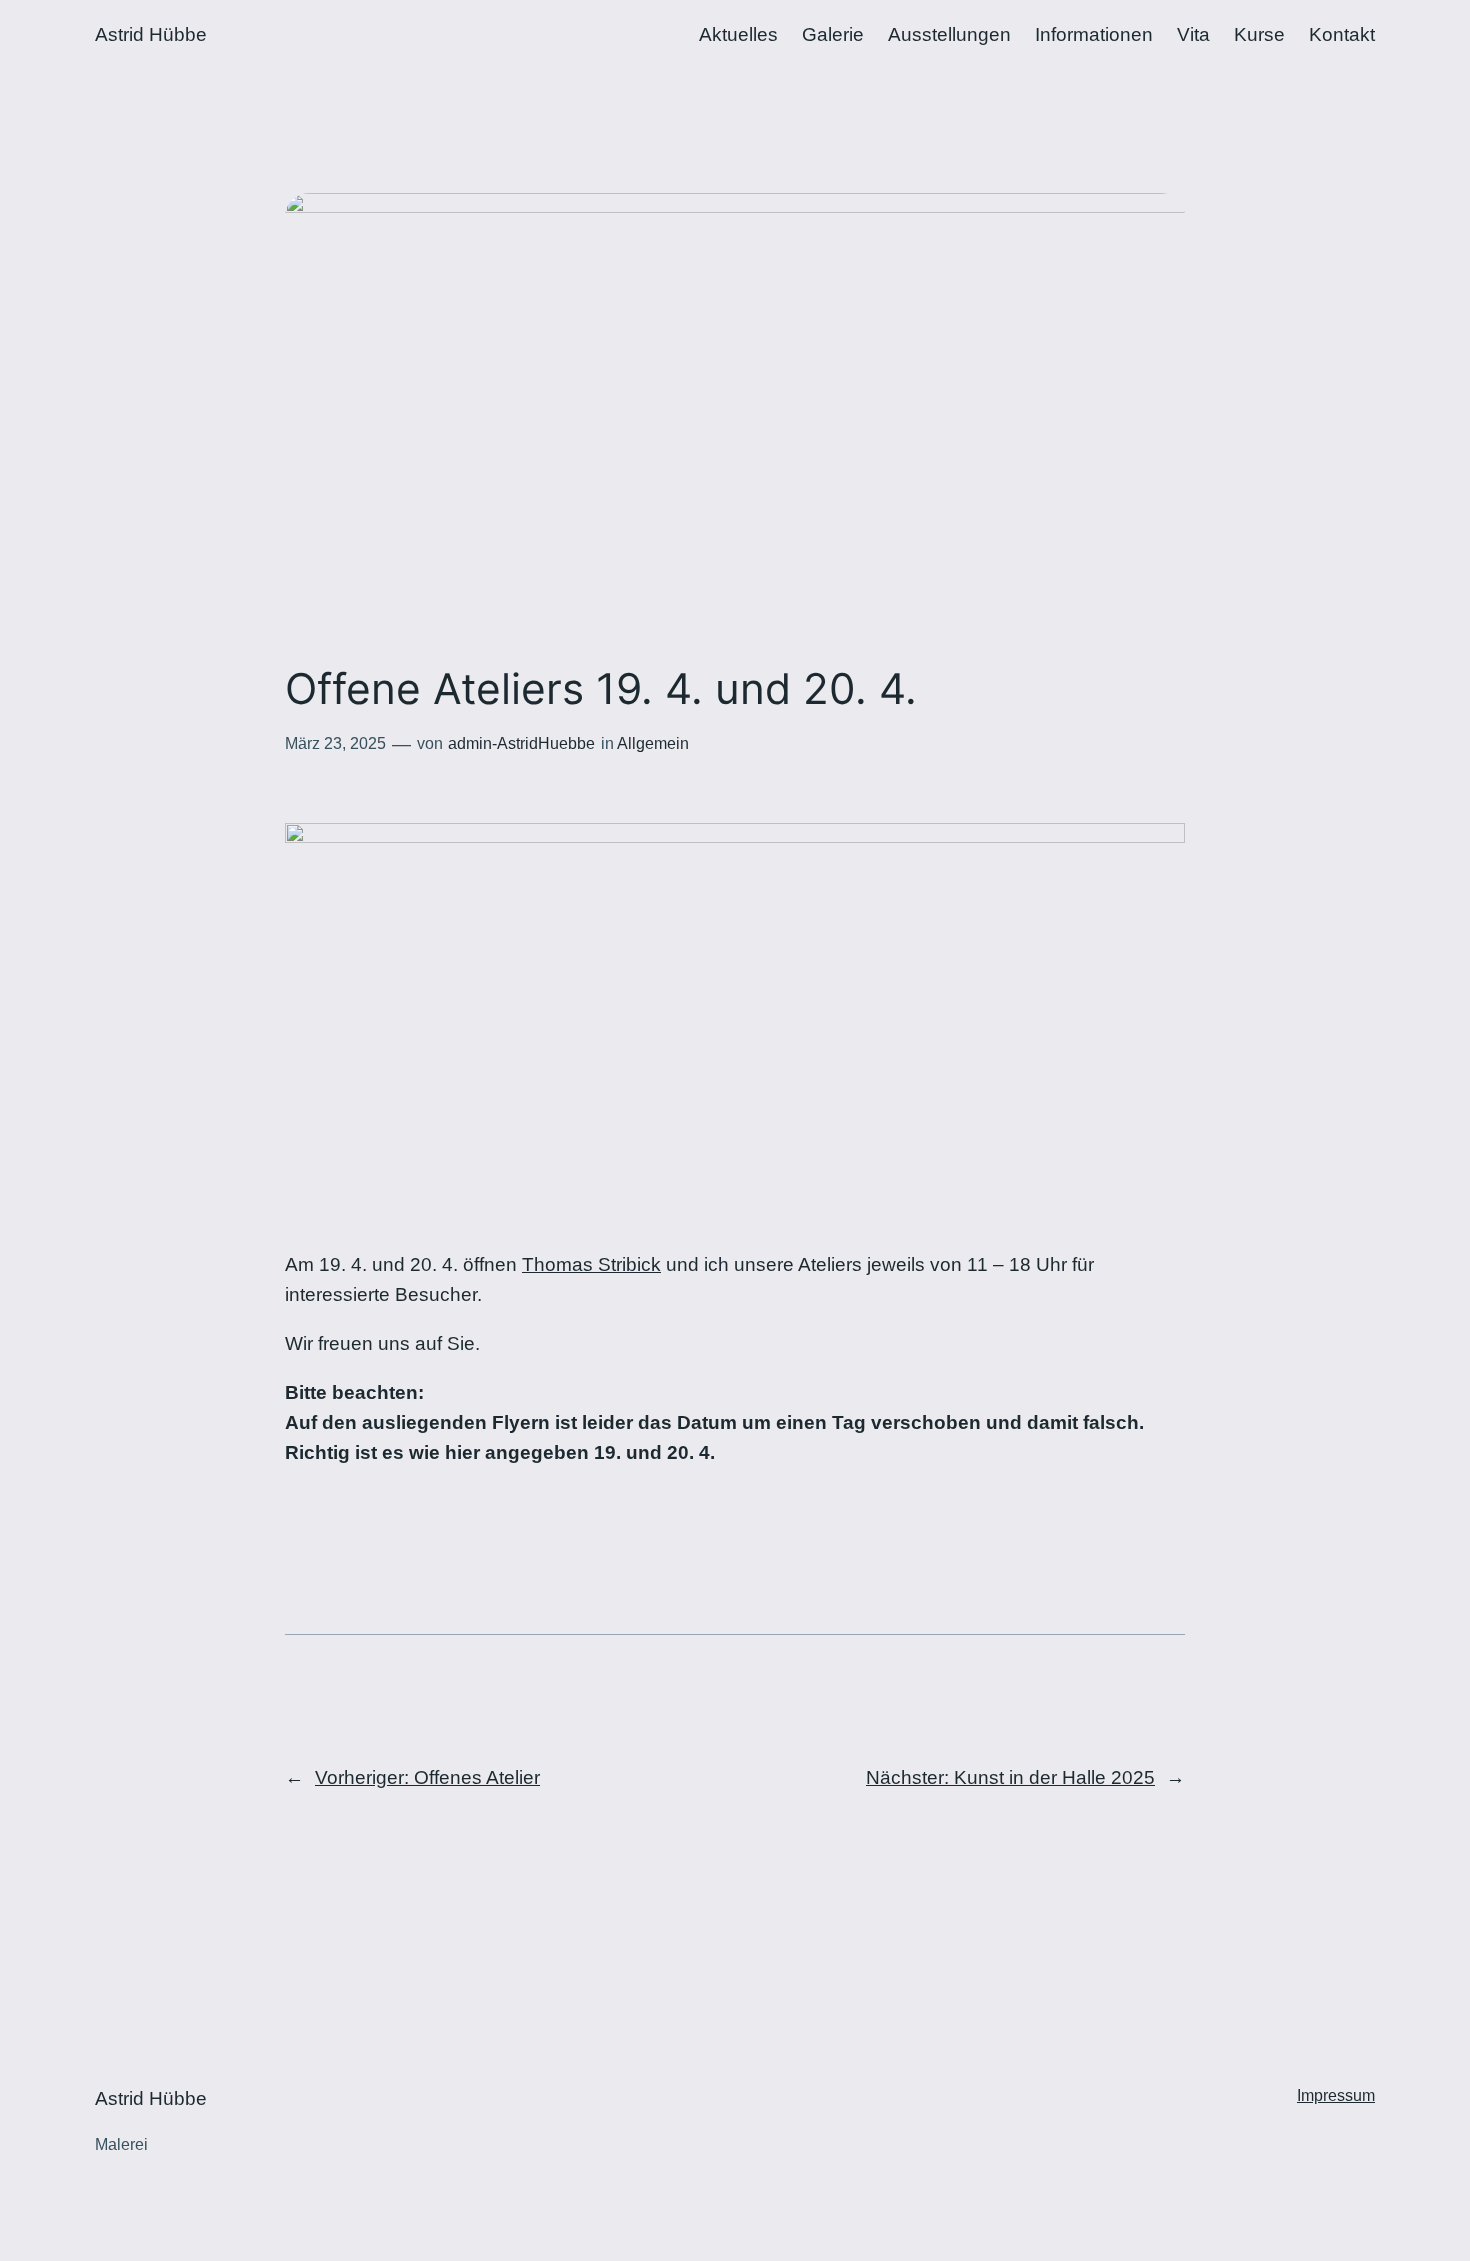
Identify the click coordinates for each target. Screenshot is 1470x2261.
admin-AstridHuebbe (521, 743)
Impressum (1336, 2095)
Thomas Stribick (591, 1264)
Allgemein (653, 743)
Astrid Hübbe (151, 34)
